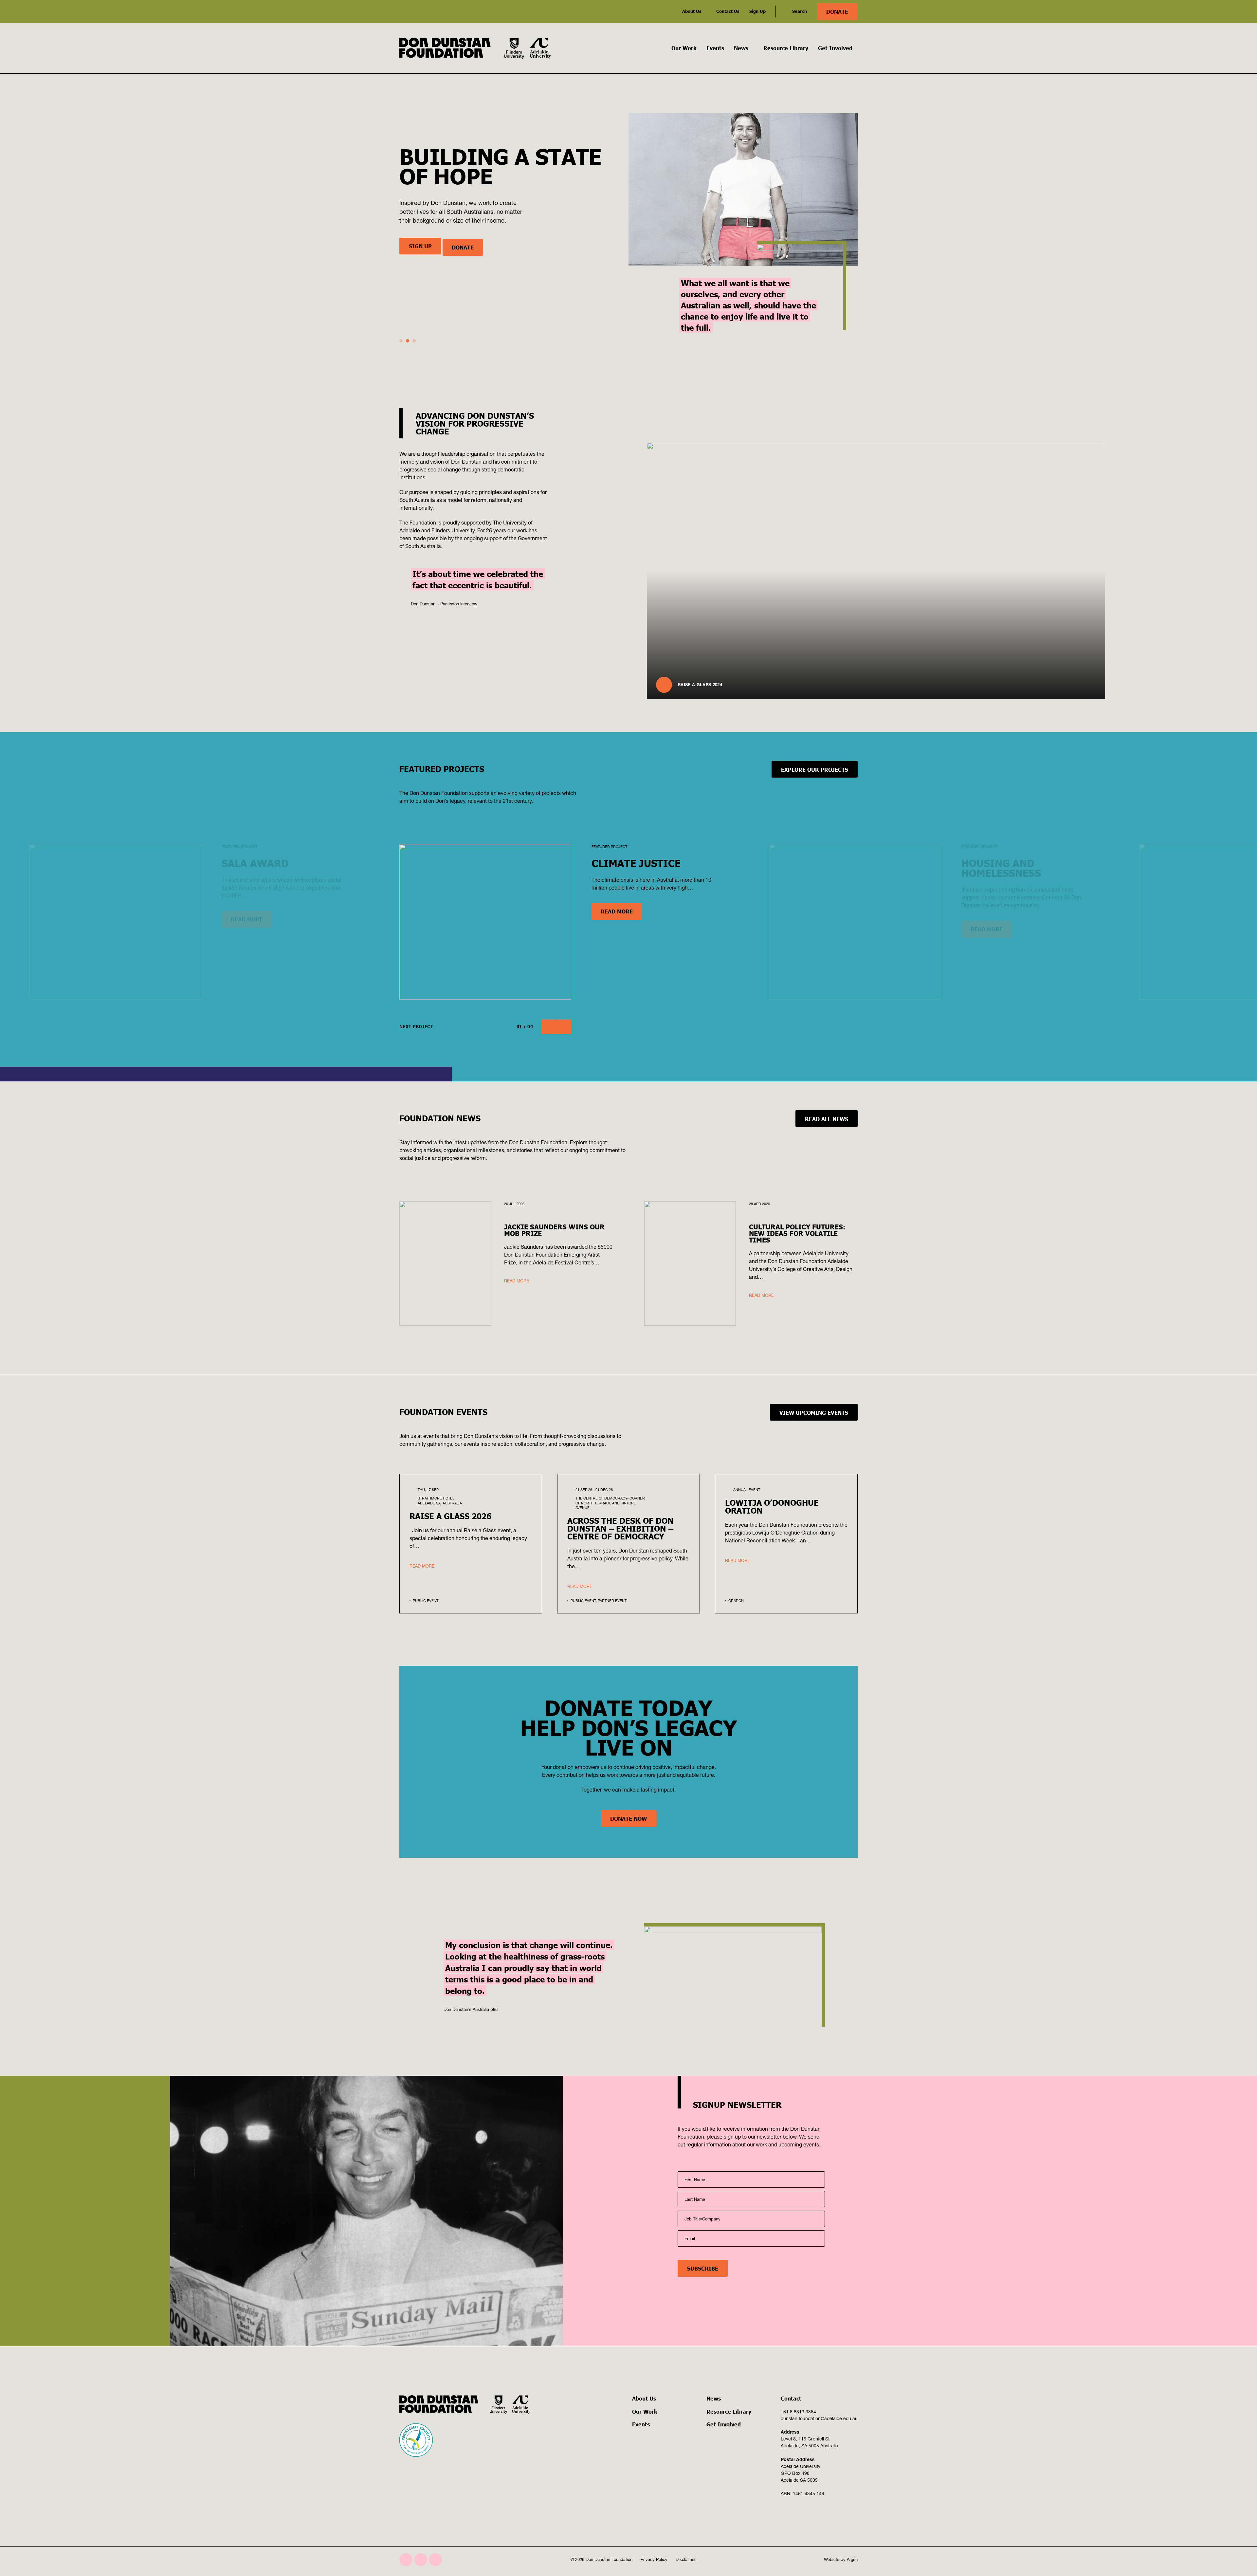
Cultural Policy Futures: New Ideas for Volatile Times (797, 1233)
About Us (692, 11)
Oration (736, 1601)
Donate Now (628, 1818)
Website (832, 2559)
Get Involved (835, 48)
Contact (791, 2398)
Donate (837, 11)
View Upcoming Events (814, 1412)
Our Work (684, 48)
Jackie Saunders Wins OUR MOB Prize (465, 262)
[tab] (401, 341)
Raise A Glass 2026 (450, 1516)
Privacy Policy (654, 2559)
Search (800, 11)
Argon (852, 2559)
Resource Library (786, 48)
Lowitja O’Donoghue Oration (772, 1506)
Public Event (426, 1601)
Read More (617, 911)
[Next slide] (564, 1027)
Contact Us (728, 11)
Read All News (827, 1119)
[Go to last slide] (549, 1027)
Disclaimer (686, 2559)
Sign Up (757, 11)
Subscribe (703, 2268)
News (741, 48)
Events (715, 48)
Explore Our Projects (815, 769)
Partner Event (612, 1601)
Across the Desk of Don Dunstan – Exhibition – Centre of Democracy (620, 1528)
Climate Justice (636, 863)
